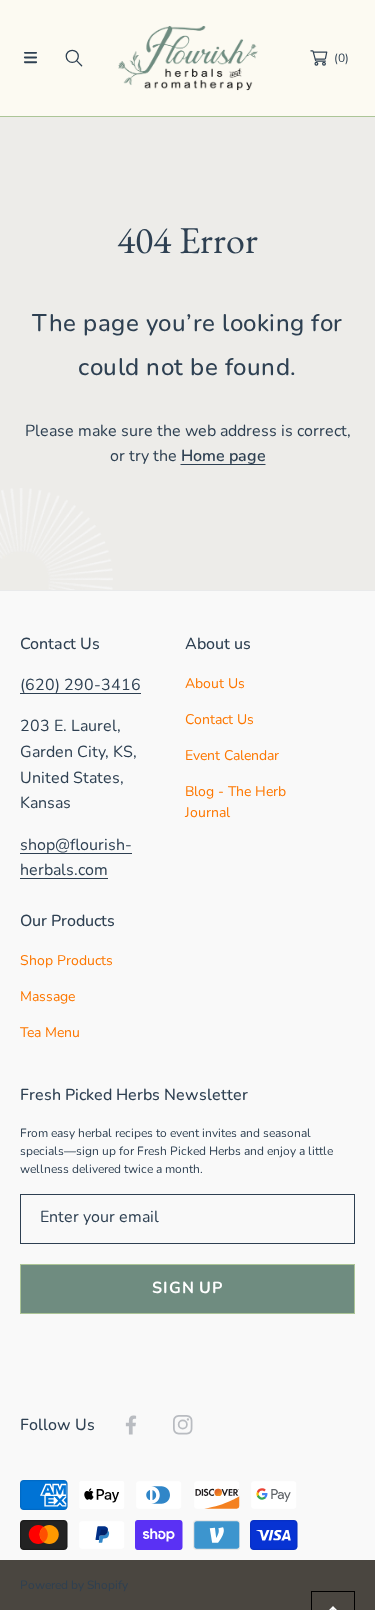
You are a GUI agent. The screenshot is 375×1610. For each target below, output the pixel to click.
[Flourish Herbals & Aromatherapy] (188, 58)
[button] (30, 58)
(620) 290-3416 (80, 685)
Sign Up (187, 1288)
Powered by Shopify (74, 1585)
